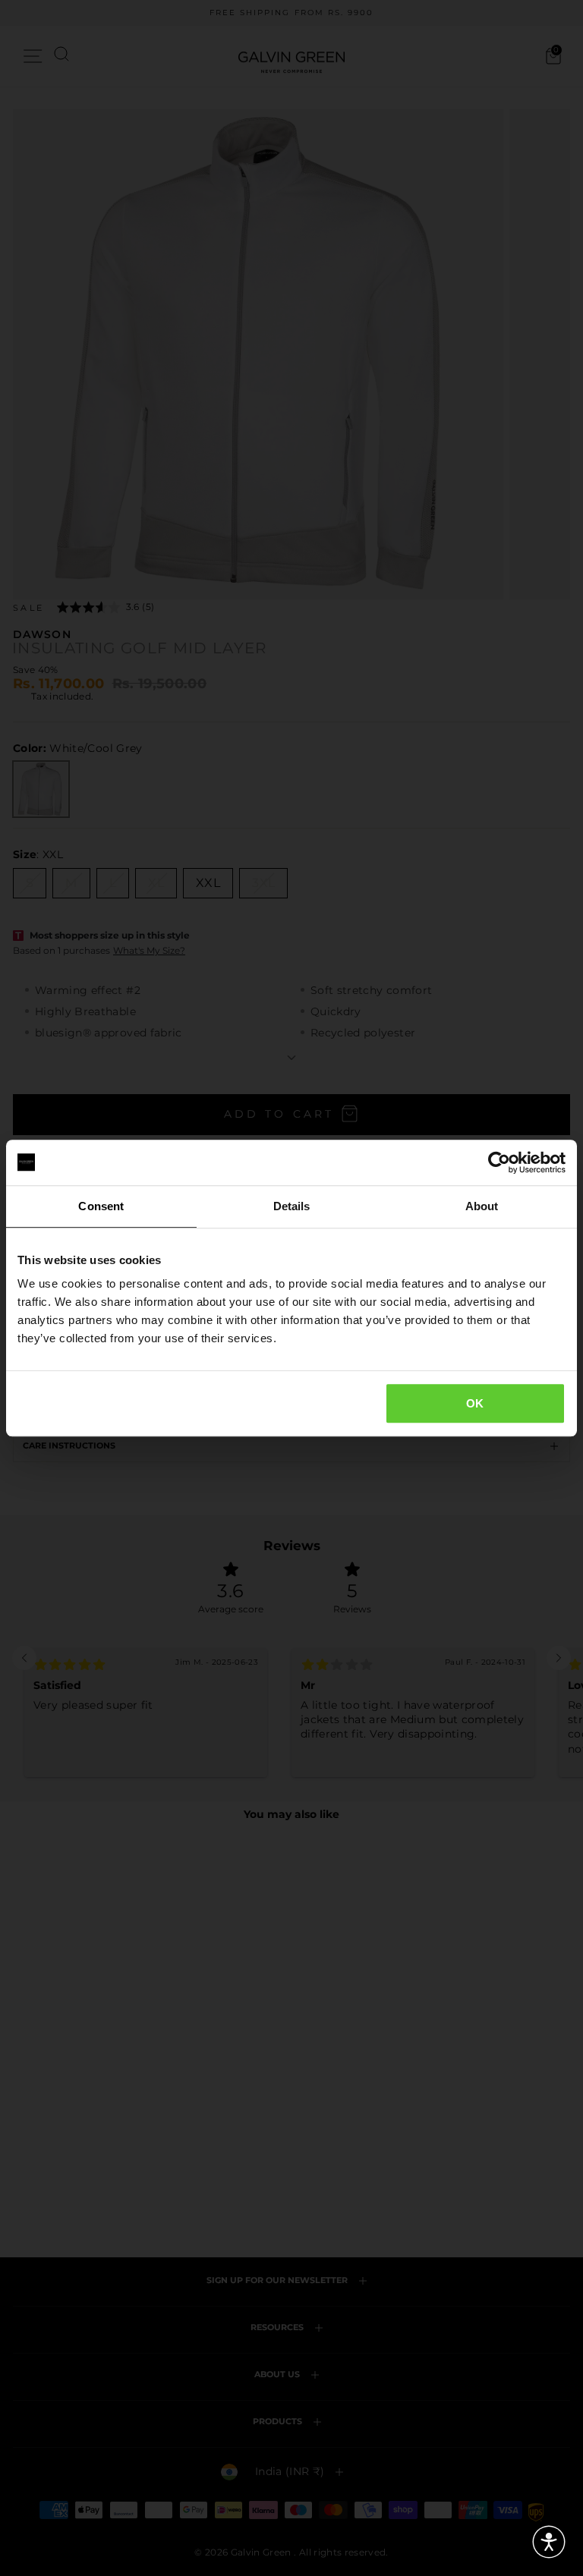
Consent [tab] (101, 1206)
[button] (549, 2542)
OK (475, 1403)
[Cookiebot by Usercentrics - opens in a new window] (499, 1162)
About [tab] (482, 1206)
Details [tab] (292, 1206)
